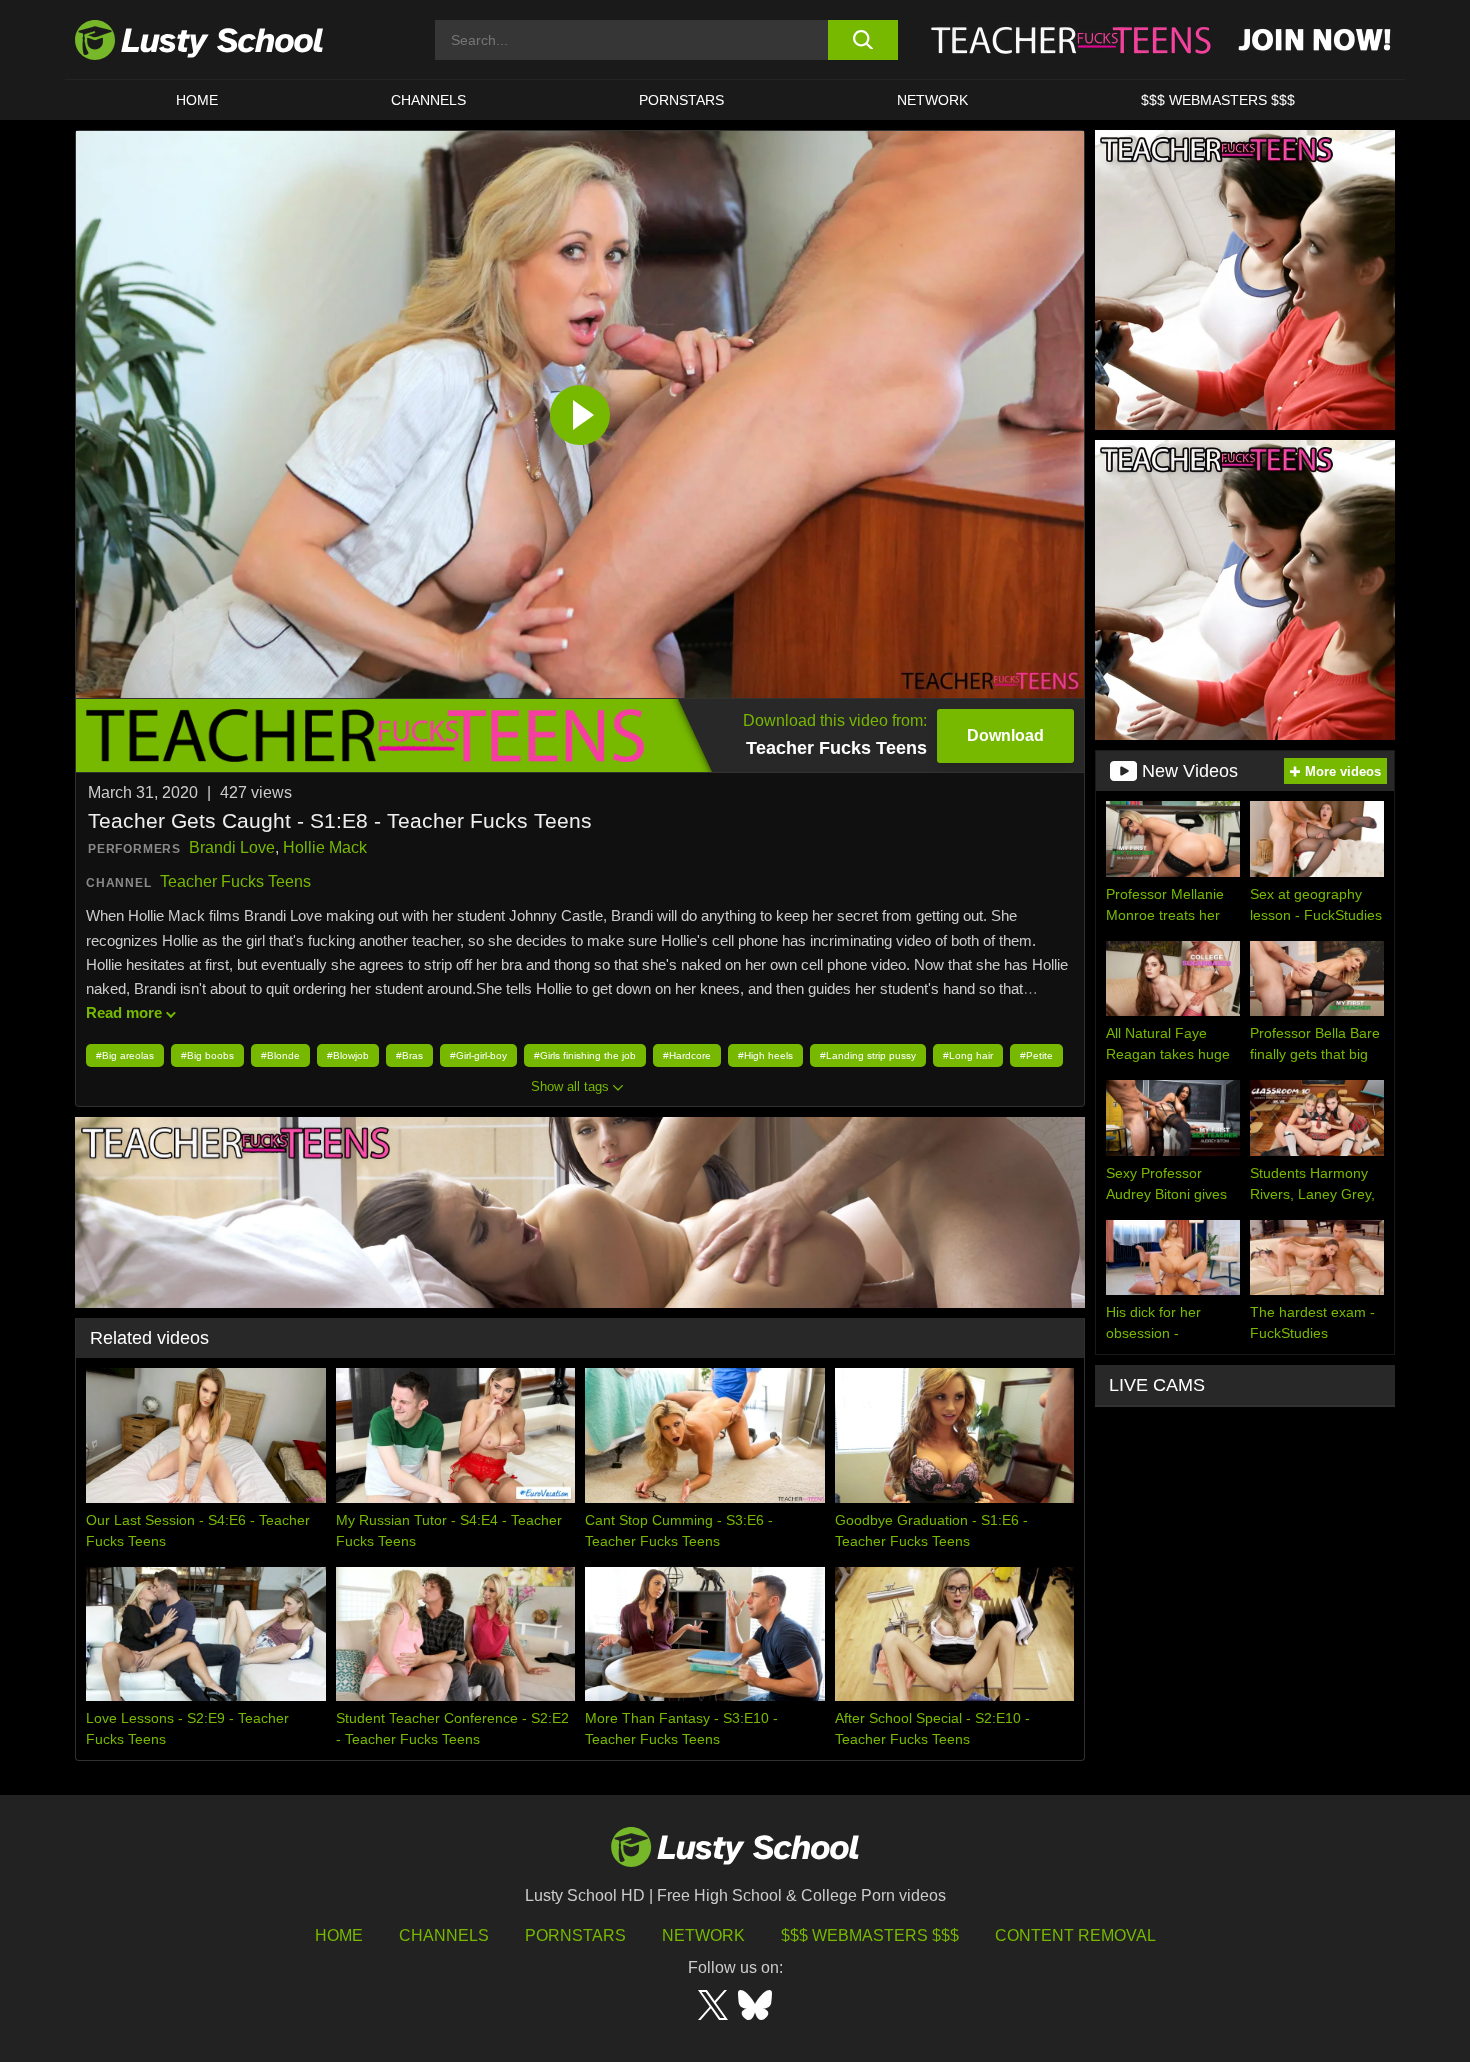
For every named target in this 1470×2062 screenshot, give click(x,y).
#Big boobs (207, 1055)
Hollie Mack (325, 847)
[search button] (862, 40)
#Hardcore (687, 1055)
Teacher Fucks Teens (235, 881)
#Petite (1036, 1055)
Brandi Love (232, 847)
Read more (124, 1012)
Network (932, 100)
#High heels (765, 1055)
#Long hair (968, 1055)
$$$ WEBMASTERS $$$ (1218, 100)
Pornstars (681, 100)
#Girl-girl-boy (478, 1055)
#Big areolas (125, 1055)
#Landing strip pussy (868, 1055)
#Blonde (280, 1055)
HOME (197, 100)
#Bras (409, 1055)
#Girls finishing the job (585, 1055)
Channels (428, 100)
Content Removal (1075, 1935)
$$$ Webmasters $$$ (870, 1935)
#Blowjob (348, 1055)
